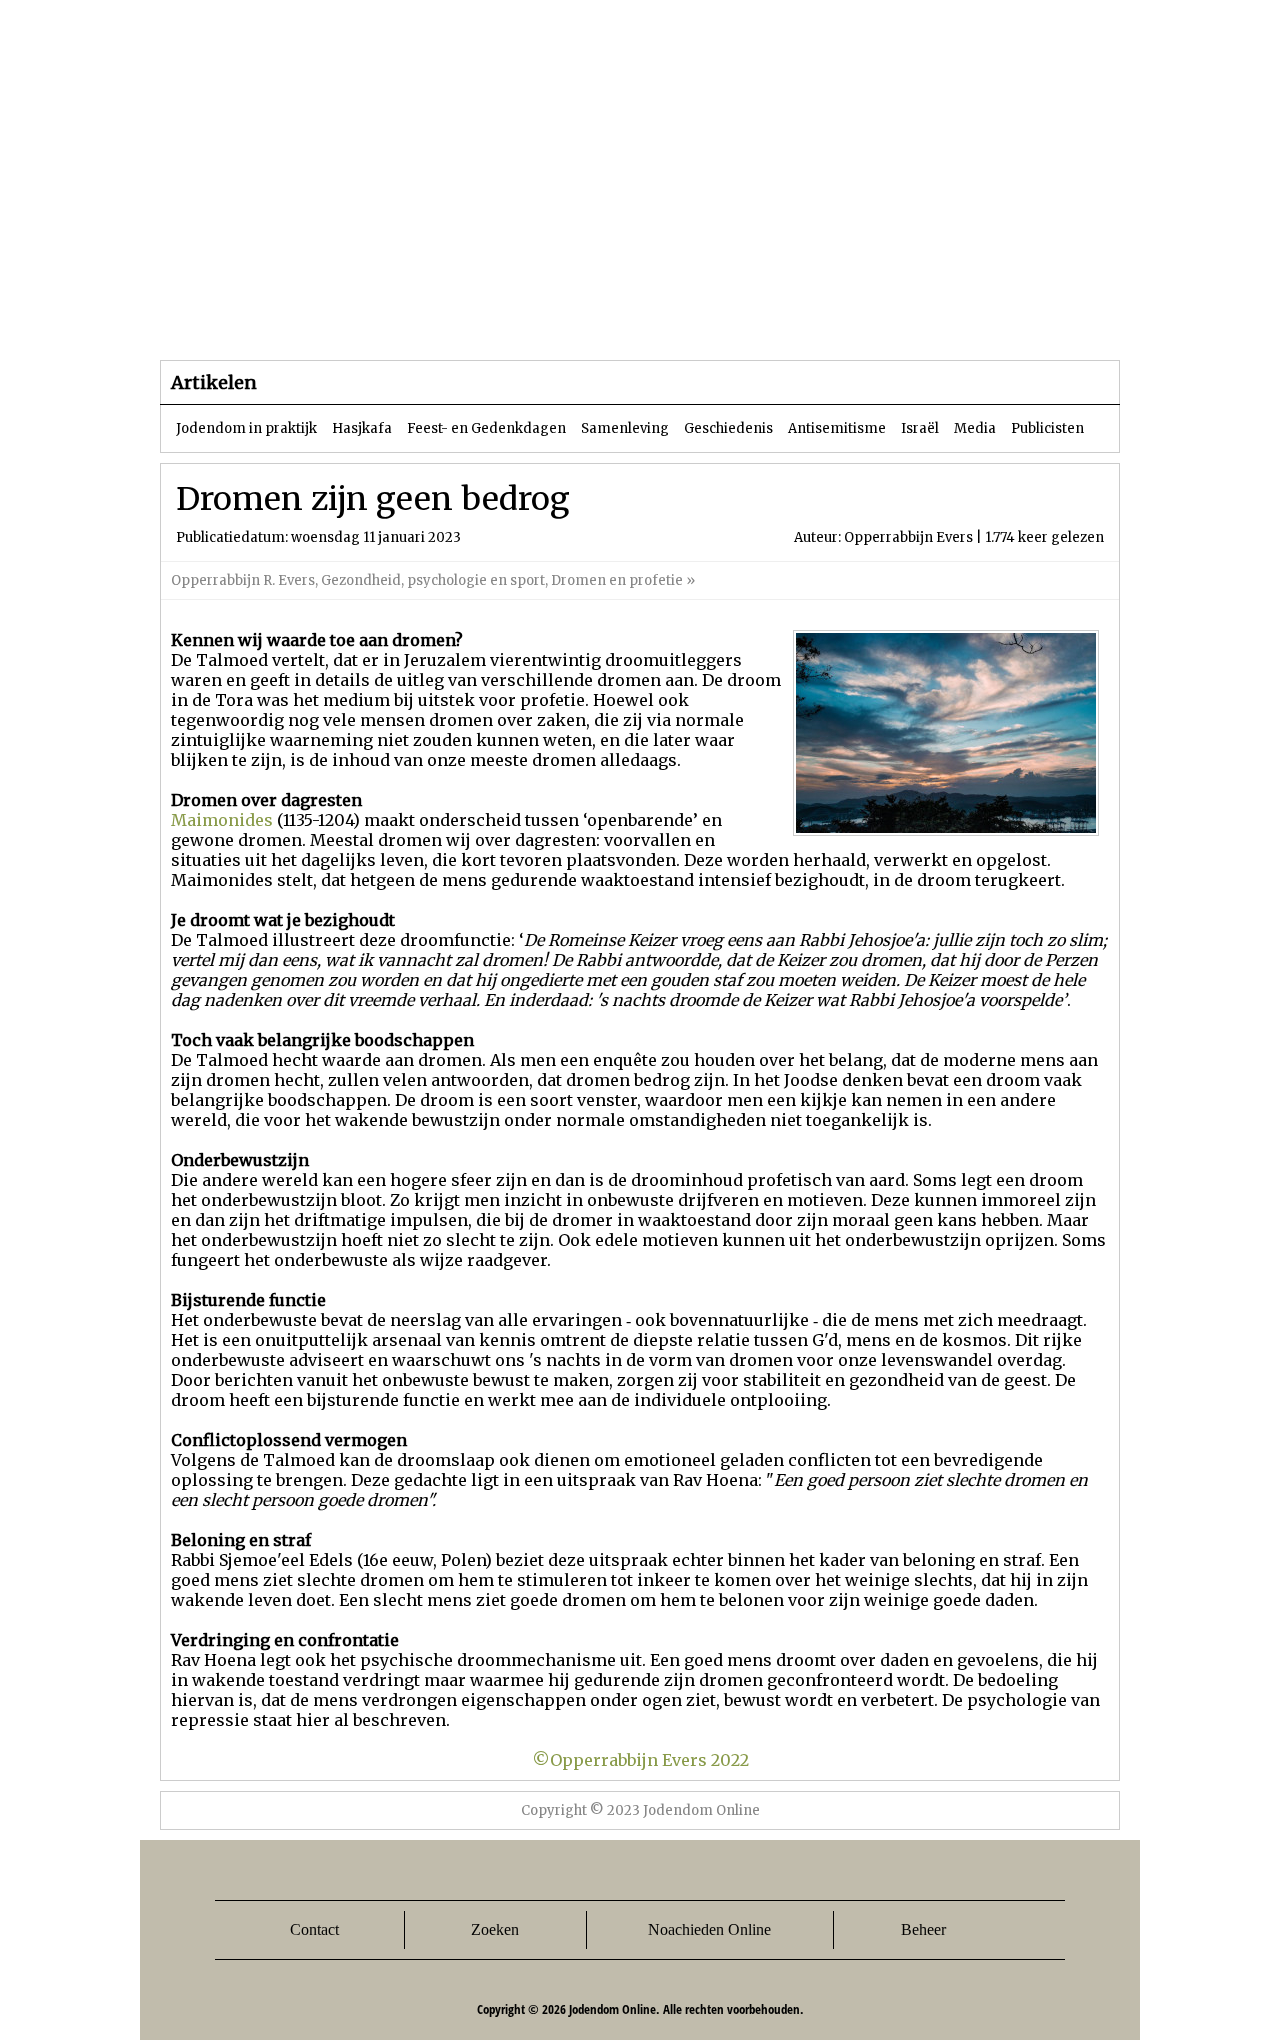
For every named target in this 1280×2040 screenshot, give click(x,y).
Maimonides (222, 820)
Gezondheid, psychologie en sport (433, 580)
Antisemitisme (837, 428)
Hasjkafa (362, 428)
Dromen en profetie (617, 580)
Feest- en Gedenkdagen (486, 428)
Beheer (923, 1929)
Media (975, 428)
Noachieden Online (709, 1929)
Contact (314, 1929)
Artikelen (403, 319)
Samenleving (625, 428)
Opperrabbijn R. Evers (243, 580)
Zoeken (495, 1929)
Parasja (654, 319)
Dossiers (531, 319)
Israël (920, 428)
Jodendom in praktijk (246, 428)
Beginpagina (231, 319)
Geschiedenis (728, 428)
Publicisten (1047, 428)
